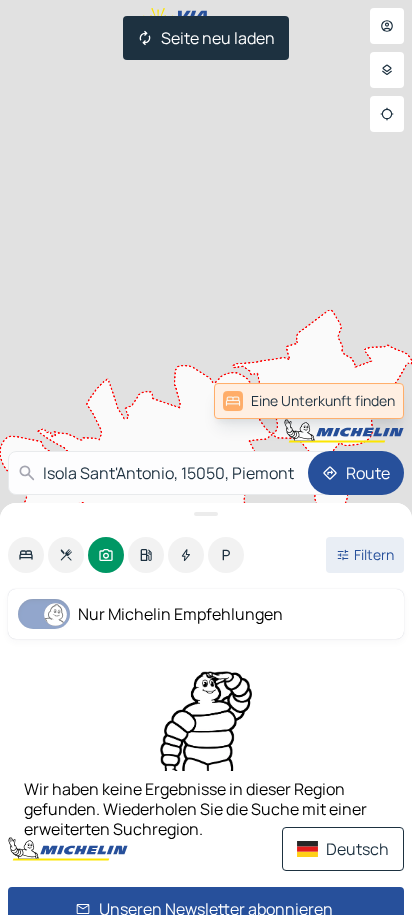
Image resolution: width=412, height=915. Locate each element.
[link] (309, 401)
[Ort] (387, 114)
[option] (26, 555)
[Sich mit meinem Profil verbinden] (387, 26)
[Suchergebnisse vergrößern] (206, 514)
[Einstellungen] (387, 70)
